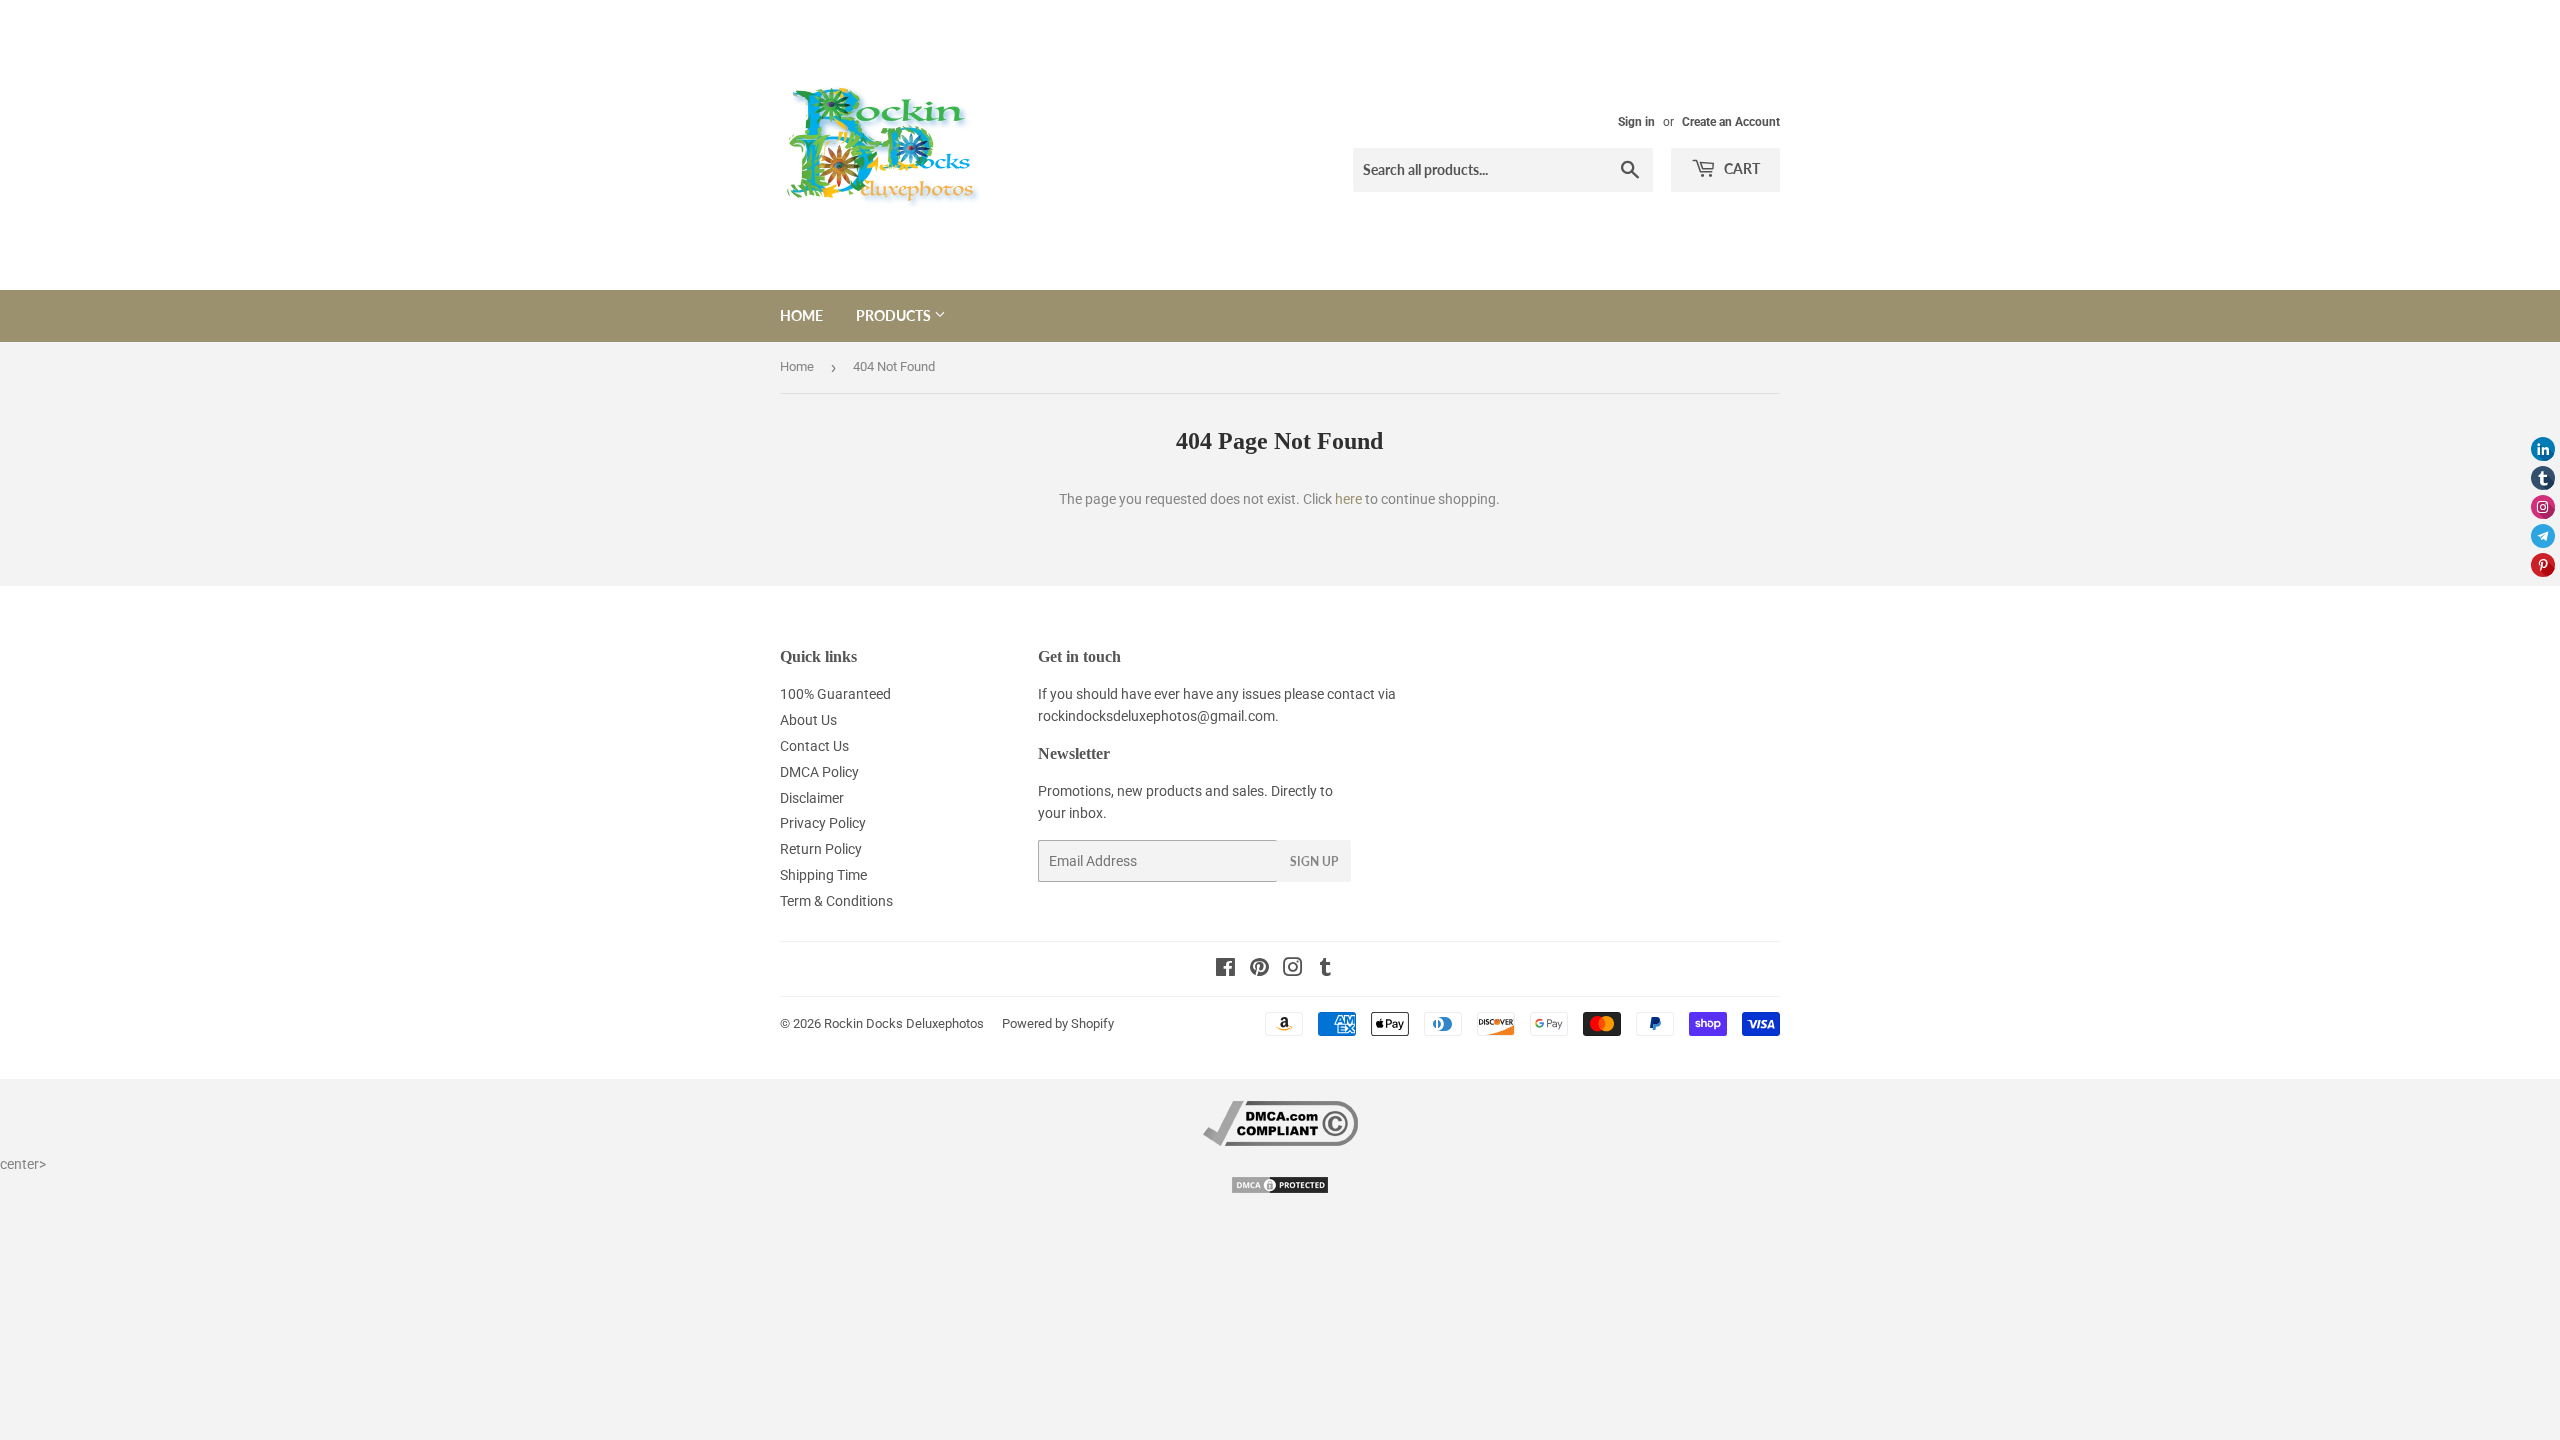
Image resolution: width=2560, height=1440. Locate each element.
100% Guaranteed (835, 694)
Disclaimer (812, 798)
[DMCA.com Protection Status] (1280, 1190)
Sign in (1636, 122)
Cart (1740, 168)
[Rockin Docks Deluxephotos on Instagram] (1293, 970)
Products (895, 315)
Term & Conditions (836, 901)
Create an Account (1731, 122)
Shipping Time (823, 875)
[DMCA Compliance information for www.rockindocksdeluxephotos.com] (1280, 1141)
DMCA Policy (819, 772)
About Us (808, 720)
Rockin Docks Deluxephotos (904, 1023)
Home (801, 315)
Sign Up (1314, 861)
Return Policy (821, 849)
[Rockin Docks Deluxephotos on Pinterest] (1259, 970)
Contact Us (814, 746)
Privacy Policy (823, 823)
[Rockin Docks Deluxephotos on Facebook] (1225, 970)
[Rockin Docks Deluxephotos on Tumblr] (1325, 970)
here (1348, 499)
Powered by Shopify (1058, 1023)
